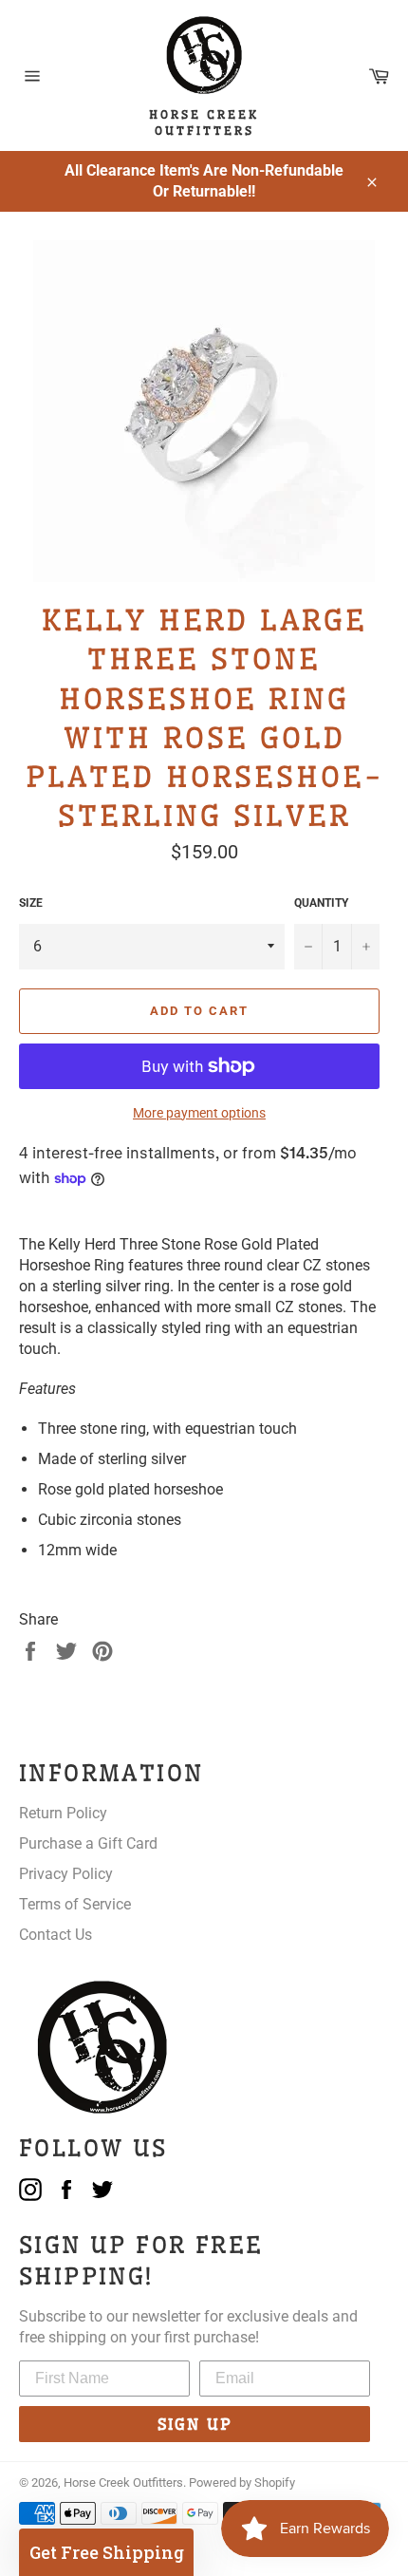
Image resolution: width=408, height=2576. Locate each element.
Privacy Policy (66, 1874)
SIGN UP (195, 2424)
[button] (106, 2552)
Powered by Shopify (242, 2482)
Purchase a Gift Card (88, 1843)
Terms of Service (75, 1904)
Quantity (321, 903)
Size (31, 903)
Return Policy (63, 1813)
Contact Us (56, 1935)
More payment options (199, 1113)
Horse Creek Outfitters (123, 2482)
